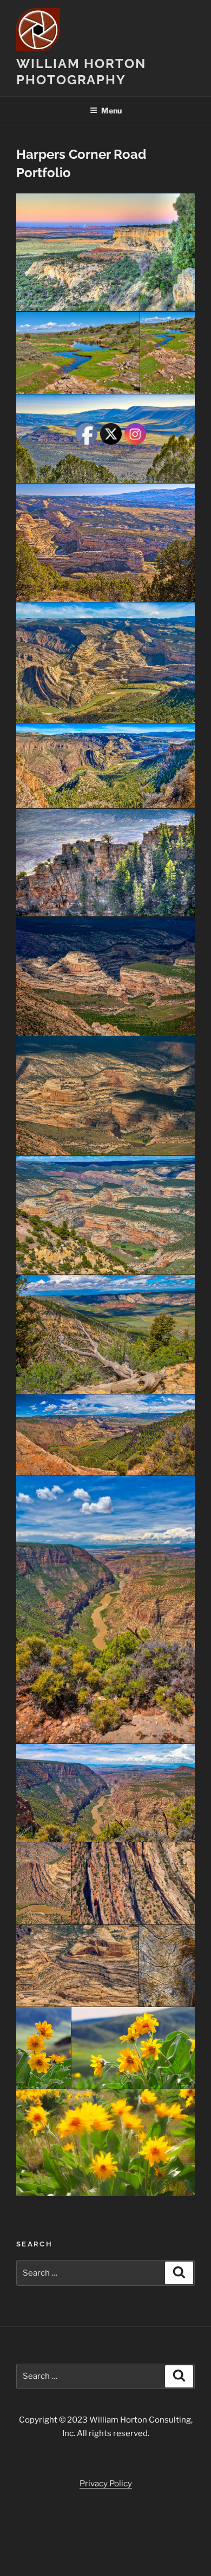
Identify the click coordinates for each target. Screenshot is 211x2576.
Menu (111, 110)
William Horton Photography (81, 72)
